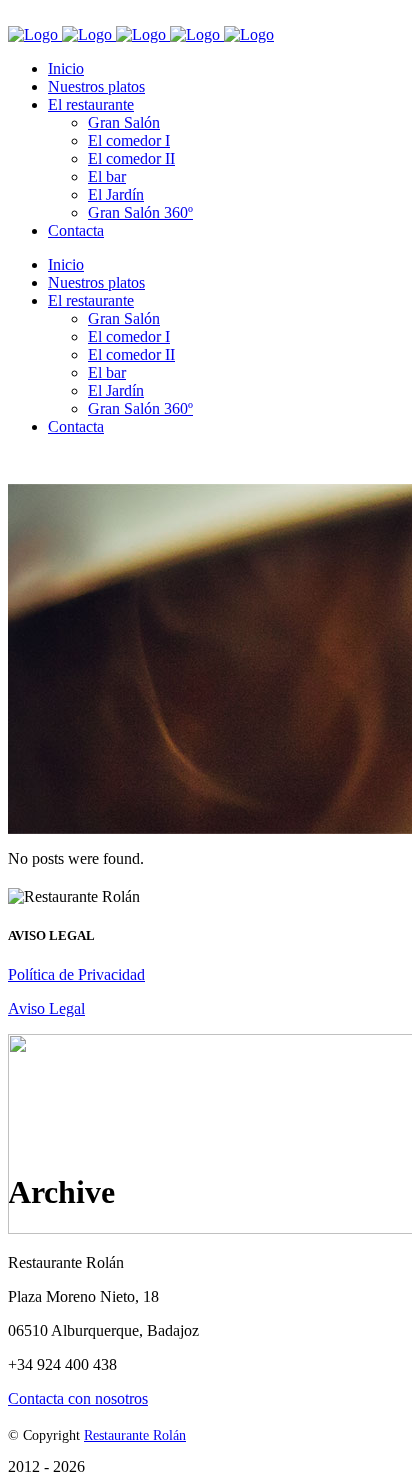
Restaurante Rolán (135, 1435)
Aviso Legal (46, 1008)
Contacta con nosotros (78, 1398)
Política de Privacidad (76, 974)
